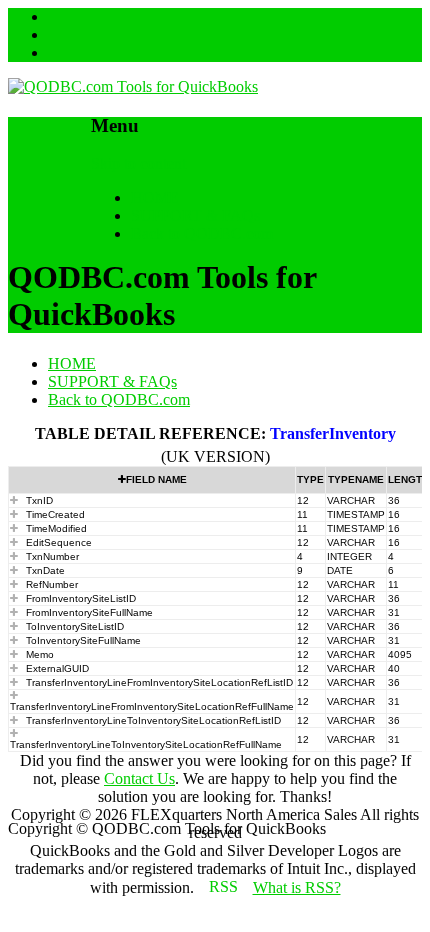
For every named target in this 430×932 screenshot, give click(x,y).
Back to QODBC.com (202, 233)
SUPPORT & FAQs (195, 215)
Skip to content (138, 163)
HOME (155, 197)
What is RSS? (297, 887)
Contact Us (139, 778)
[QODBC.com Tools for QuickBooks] (133, 86)
